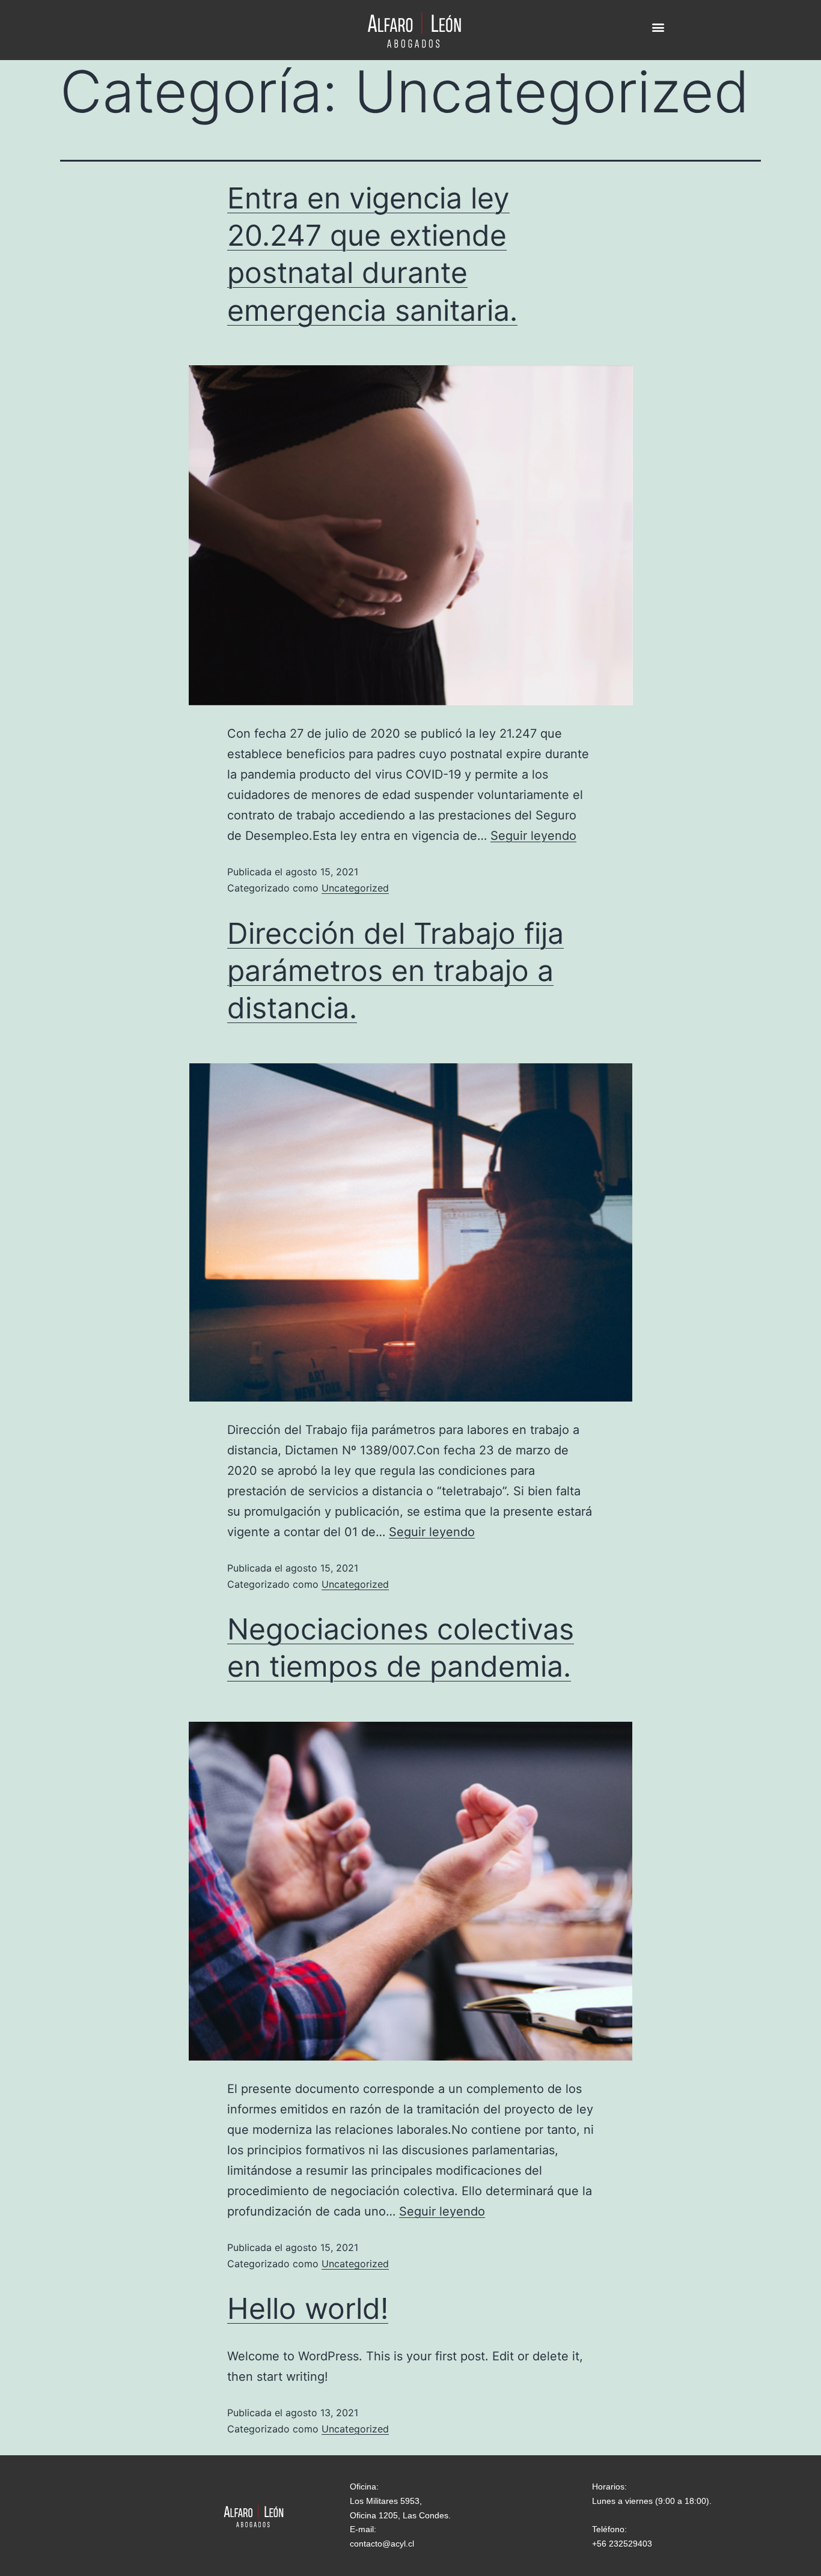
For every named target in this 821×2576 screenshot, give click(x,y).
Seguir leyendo (533, 836)
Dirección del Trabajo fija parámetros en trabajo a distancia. (395, 971)
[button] (658, 27)
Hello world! (308, 2308)
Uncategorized (355, 888)
